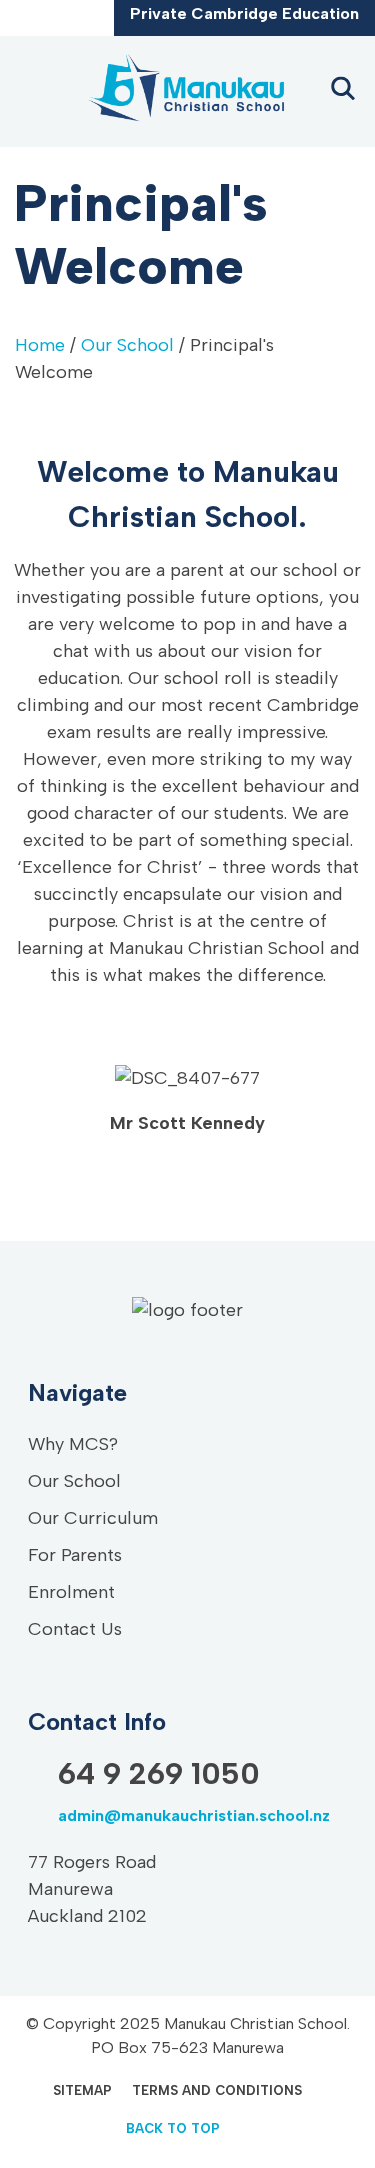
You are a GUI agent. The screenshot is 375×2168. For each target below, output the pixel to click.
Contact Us (75, 1629)
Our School (127, 345)
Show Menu (32, 91)
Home (40, 345)
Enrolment (71, 1592)
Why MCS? (73, 1444)
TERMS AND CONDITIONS (217, 2090)
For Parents (75, 1555)
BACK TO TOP (173, 2128)
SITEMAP (82, 2090)
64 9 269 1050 (35, 21)
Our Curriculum (93, 1518)
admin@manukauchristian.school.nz (65, 21)
